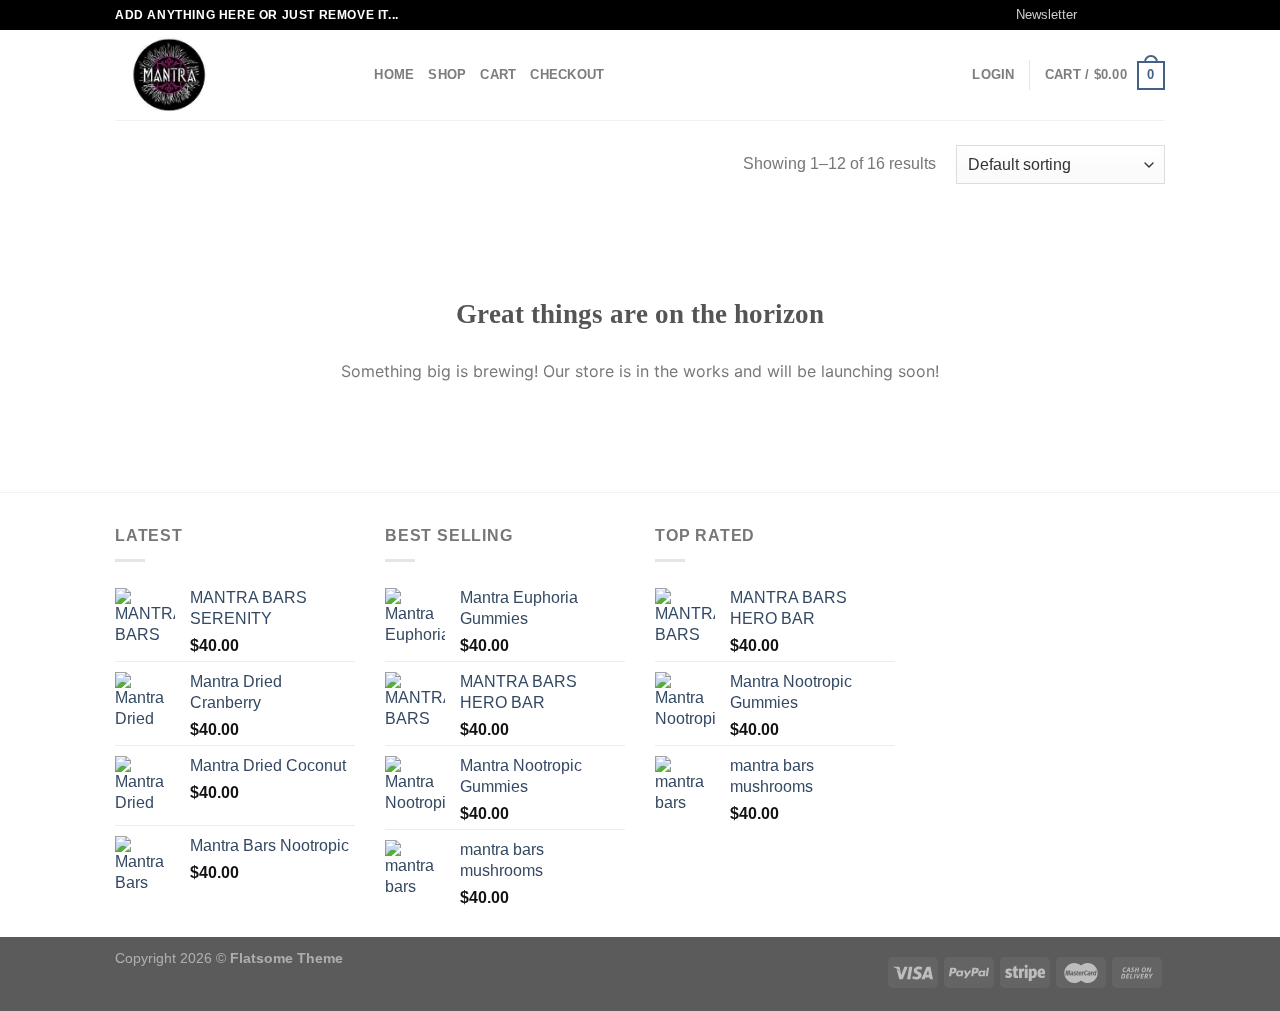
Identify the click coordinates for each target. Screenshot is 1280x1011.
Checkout (567, 74)
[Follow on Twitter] (1136, 15)
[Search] (352, 75)
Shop (447, 74)
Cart (498, 74)
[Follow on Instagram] (1117, 15)
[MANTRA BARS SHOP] (215, 75)
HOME (394, 74)
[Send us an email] (1155, 15)
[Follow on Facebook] (1098, 15)
